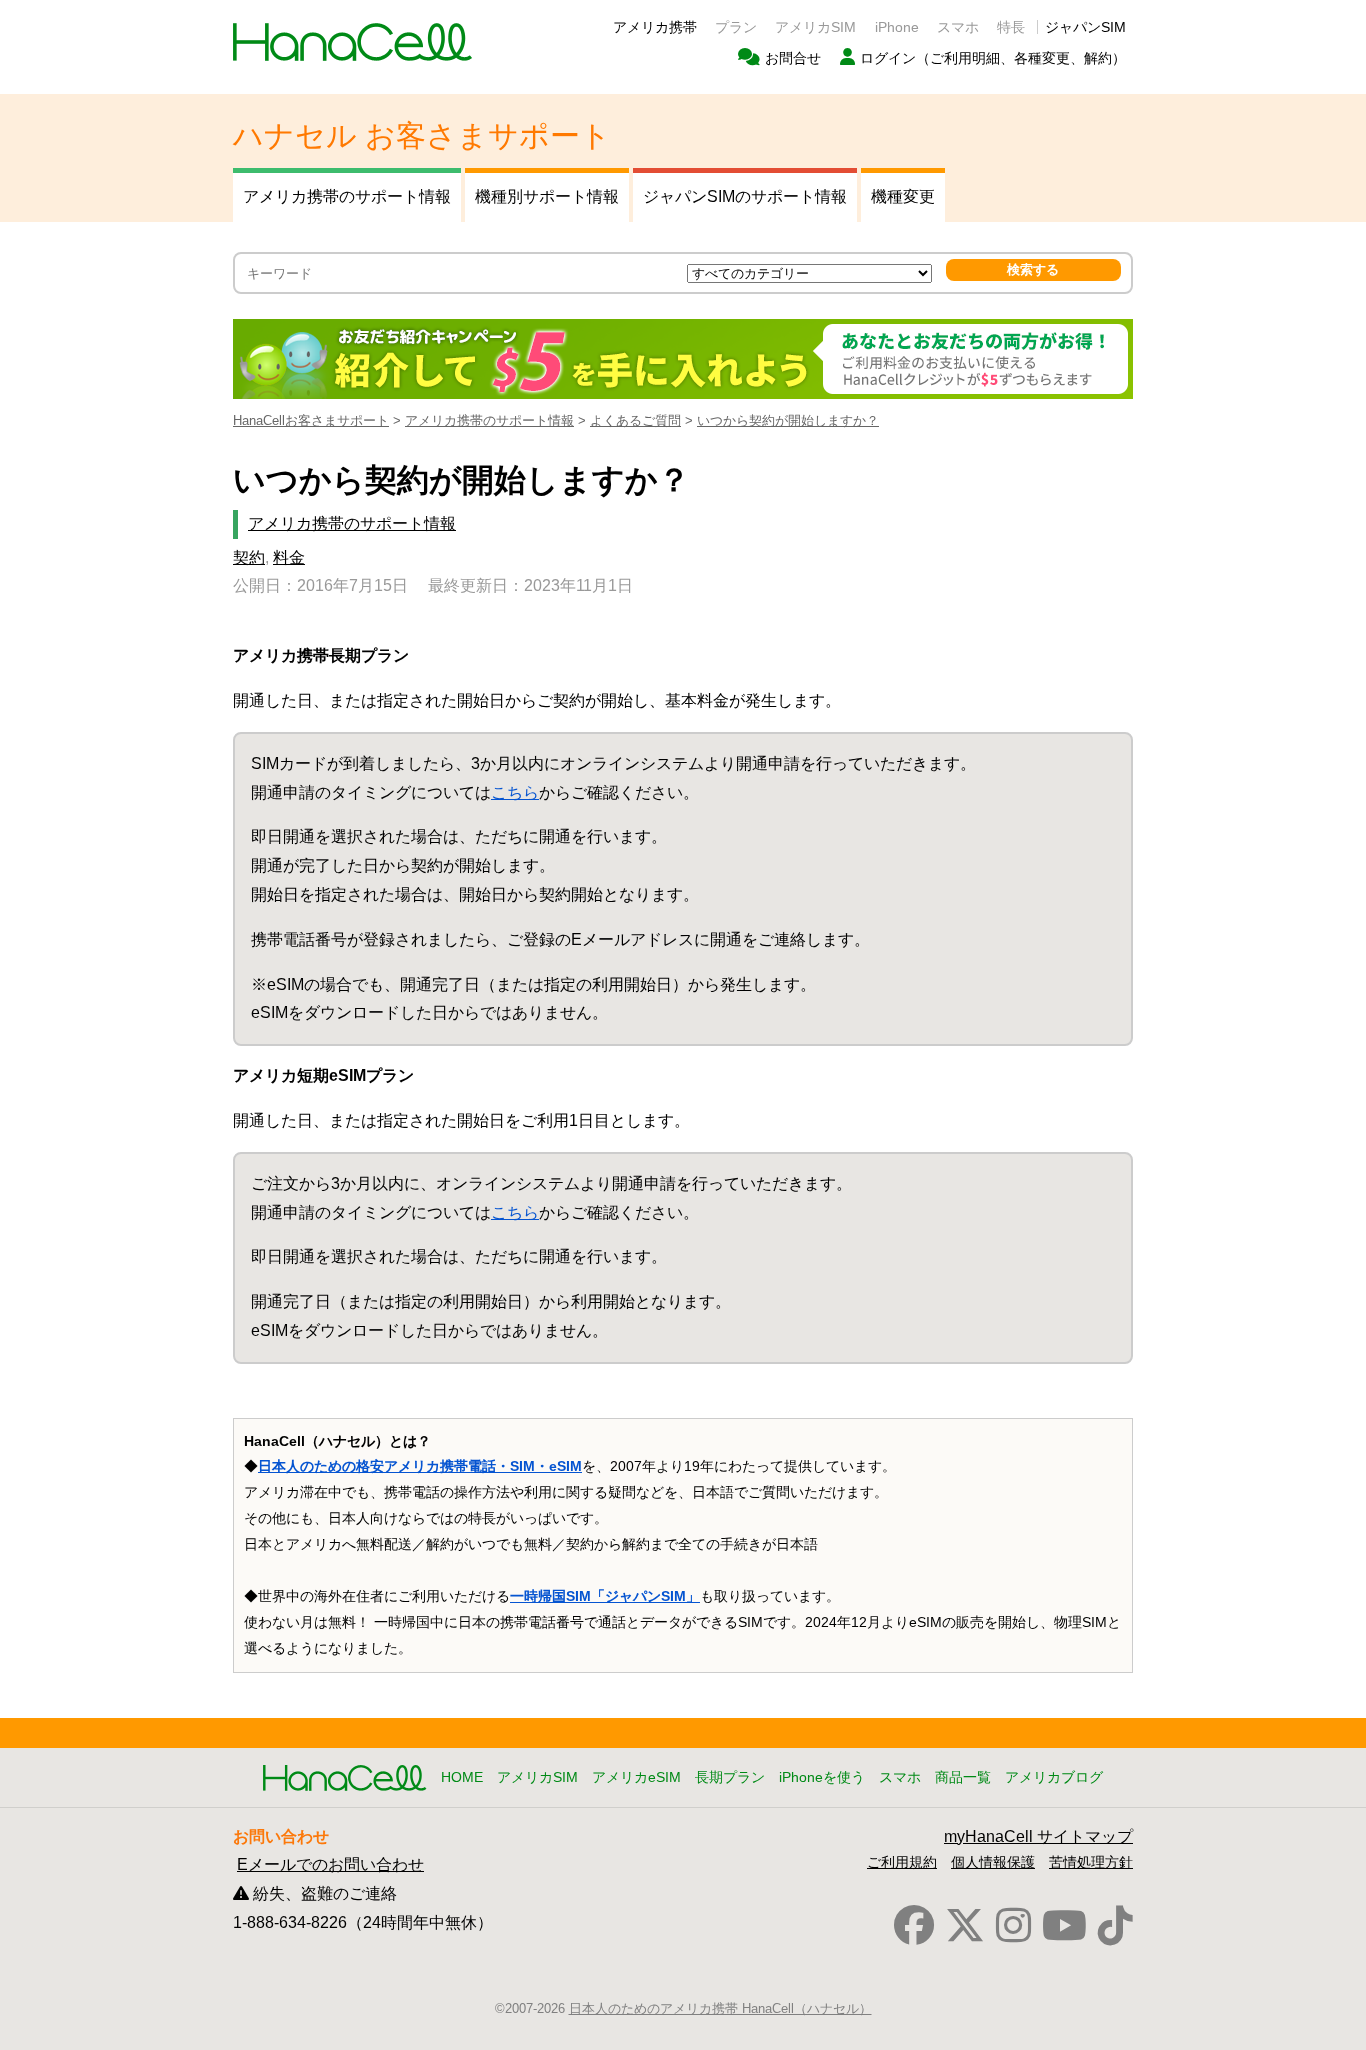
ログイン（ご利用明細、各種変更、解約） (993, 58)
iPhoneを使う (822, 1777)
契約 (249, 557)
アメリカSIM (815, 27)
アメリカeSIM (636, 1777)
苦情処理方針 (1091, 1862)
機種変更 (903, 196)
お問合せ (793, 58)
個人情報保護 (993, 1862)
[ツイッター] (965, 1926)
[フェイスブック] (914, 1926)
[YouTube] (1064, 1926)
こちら (515, 792)
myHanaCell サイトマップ (1038, 1836)
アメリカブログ (1054, 1777)
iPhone (897, 27)
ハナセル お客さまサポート (422, 135)
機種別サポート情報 (547, 196)
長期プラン (730, 1777)
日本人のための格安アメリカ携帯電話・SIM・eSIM (420, 1466)
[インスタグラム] (1013, 1926)
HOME (462, 1777)
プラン (736, 27)
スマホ (958, 27)
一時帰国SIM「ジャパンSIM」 (605, 1596)
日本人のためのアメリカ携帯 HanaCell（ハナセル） (720, 2008)
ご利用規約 (902, 1862)
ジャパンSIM (1085, 27)
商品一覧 (963, 1777)
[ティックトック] (1115, 1926)
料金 (289, 557)
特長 (1011, 27)
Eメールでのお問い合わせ (330, 1864)
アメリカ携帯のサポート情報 (347, 196)
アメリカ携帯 (655, 27)
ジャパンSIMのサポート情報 (745, 196)
